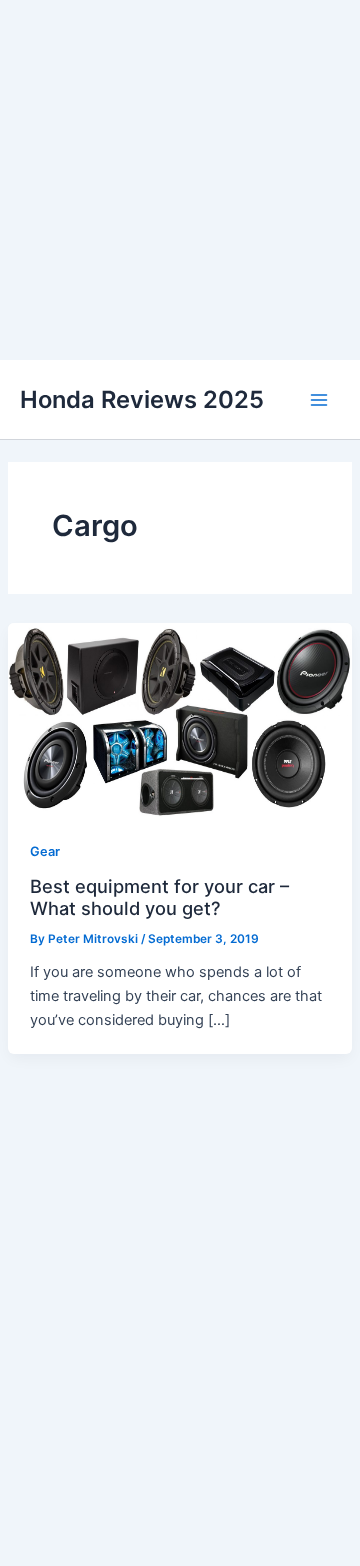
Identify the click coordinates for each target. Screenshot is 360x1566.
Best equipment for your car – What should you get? (159, 897)
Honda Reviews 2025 (142, 399)
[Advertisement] (180, 180)
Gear (45, 851)
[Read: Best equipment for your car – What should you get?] (180, 719)
